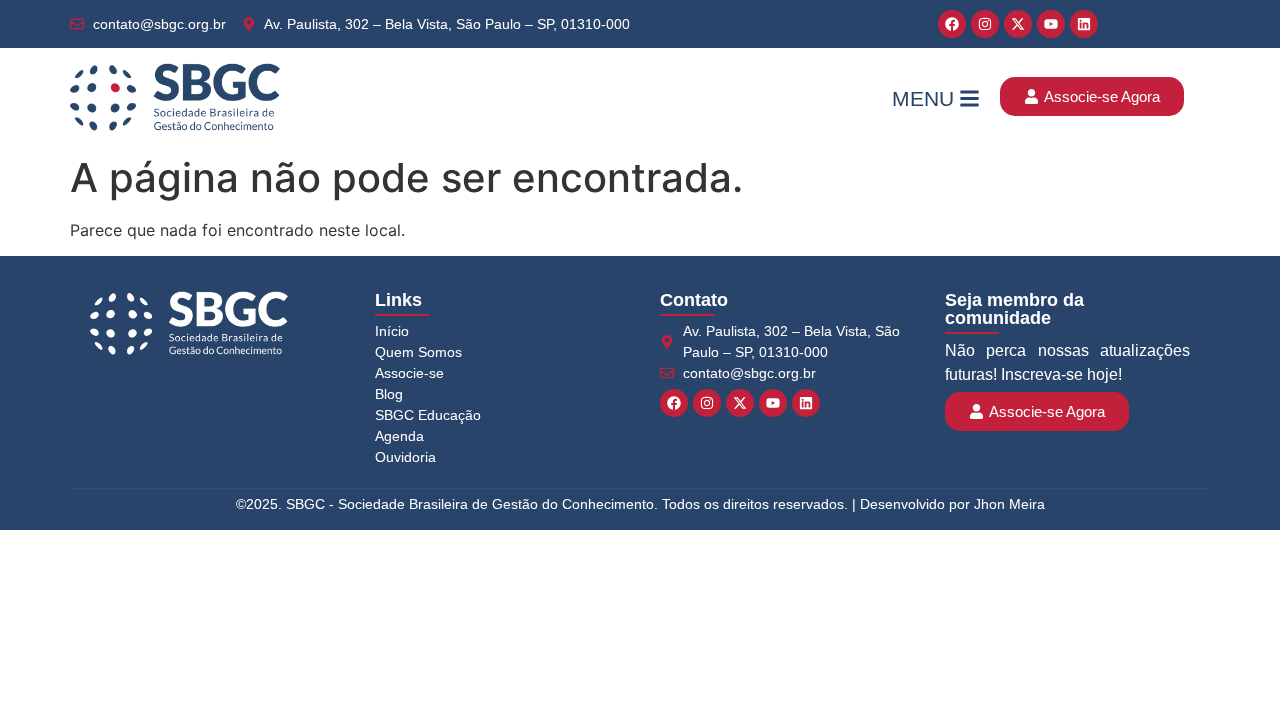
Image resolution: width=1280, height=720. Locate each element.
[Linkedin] (1084, 24)
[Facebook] (952, 24)
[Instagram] (985, 24)
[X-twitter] (1018, 24)
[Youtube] (1051, 24)
